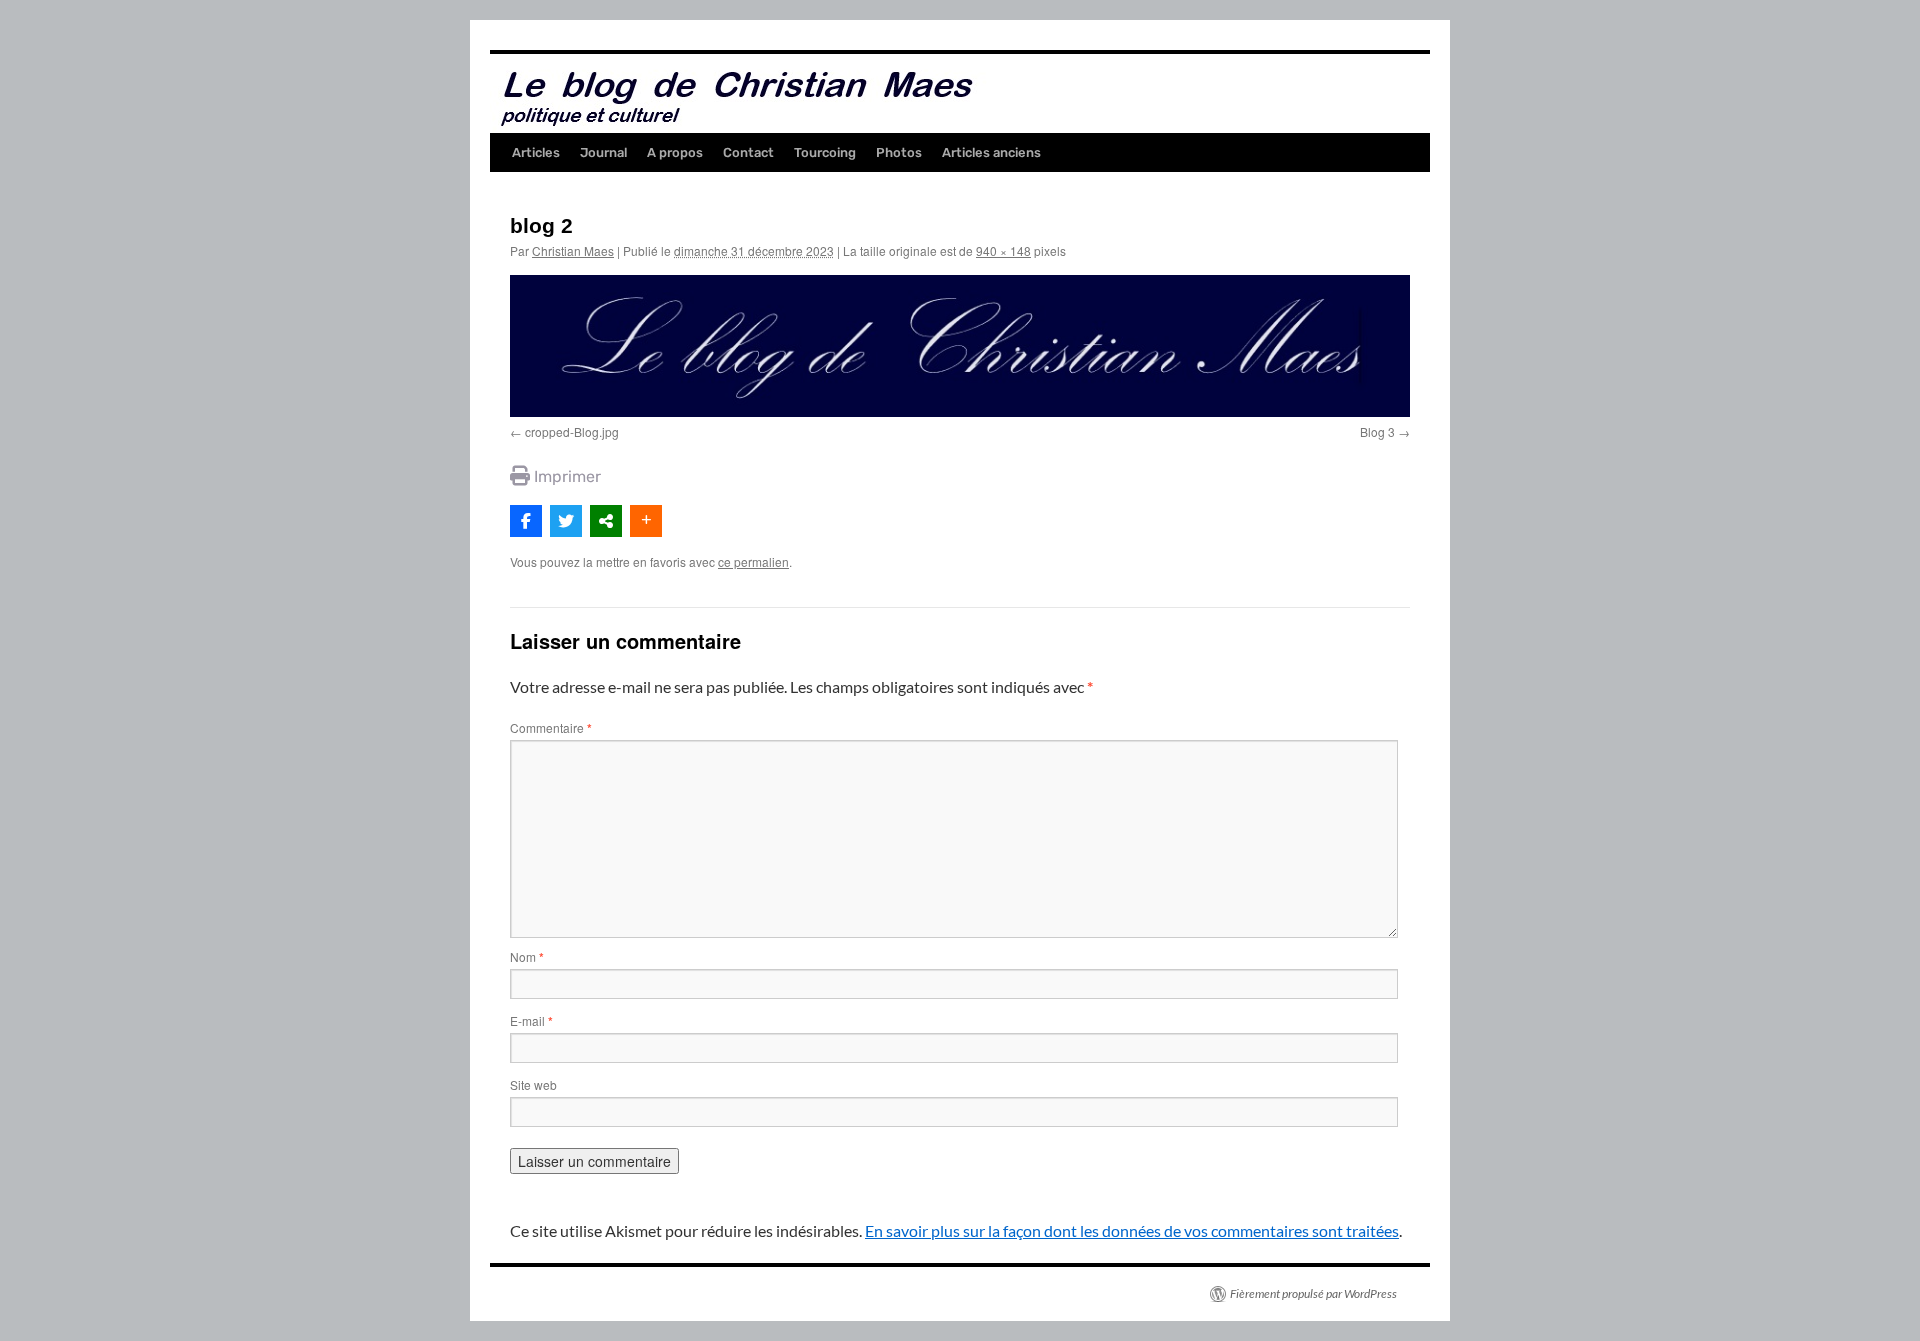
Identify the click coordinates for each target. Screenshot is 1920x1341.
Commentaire (551, 727)
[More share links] (646, 521)
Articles (536, 152)
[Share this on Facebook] (526, 521)
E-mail (531, 1020)
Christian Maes (573, 250)
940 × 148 (1003, 250)
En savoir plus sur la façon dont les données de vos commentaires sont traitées (1132, 1230)
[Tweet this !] (566, 521)
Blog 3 (1377, 431)
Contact (748, 152)
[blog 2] (960, 346)
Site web (533, 1084)
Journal (603, 152)
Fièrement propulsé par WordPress (1313, 1293)
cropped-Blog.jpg (572, 431)
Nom (527, 956)
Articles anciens (991, 152)
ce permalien (753, 561)
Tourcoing (825, 152)
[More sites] (606, 521)
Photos (899, 152)
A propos (675, 152)
